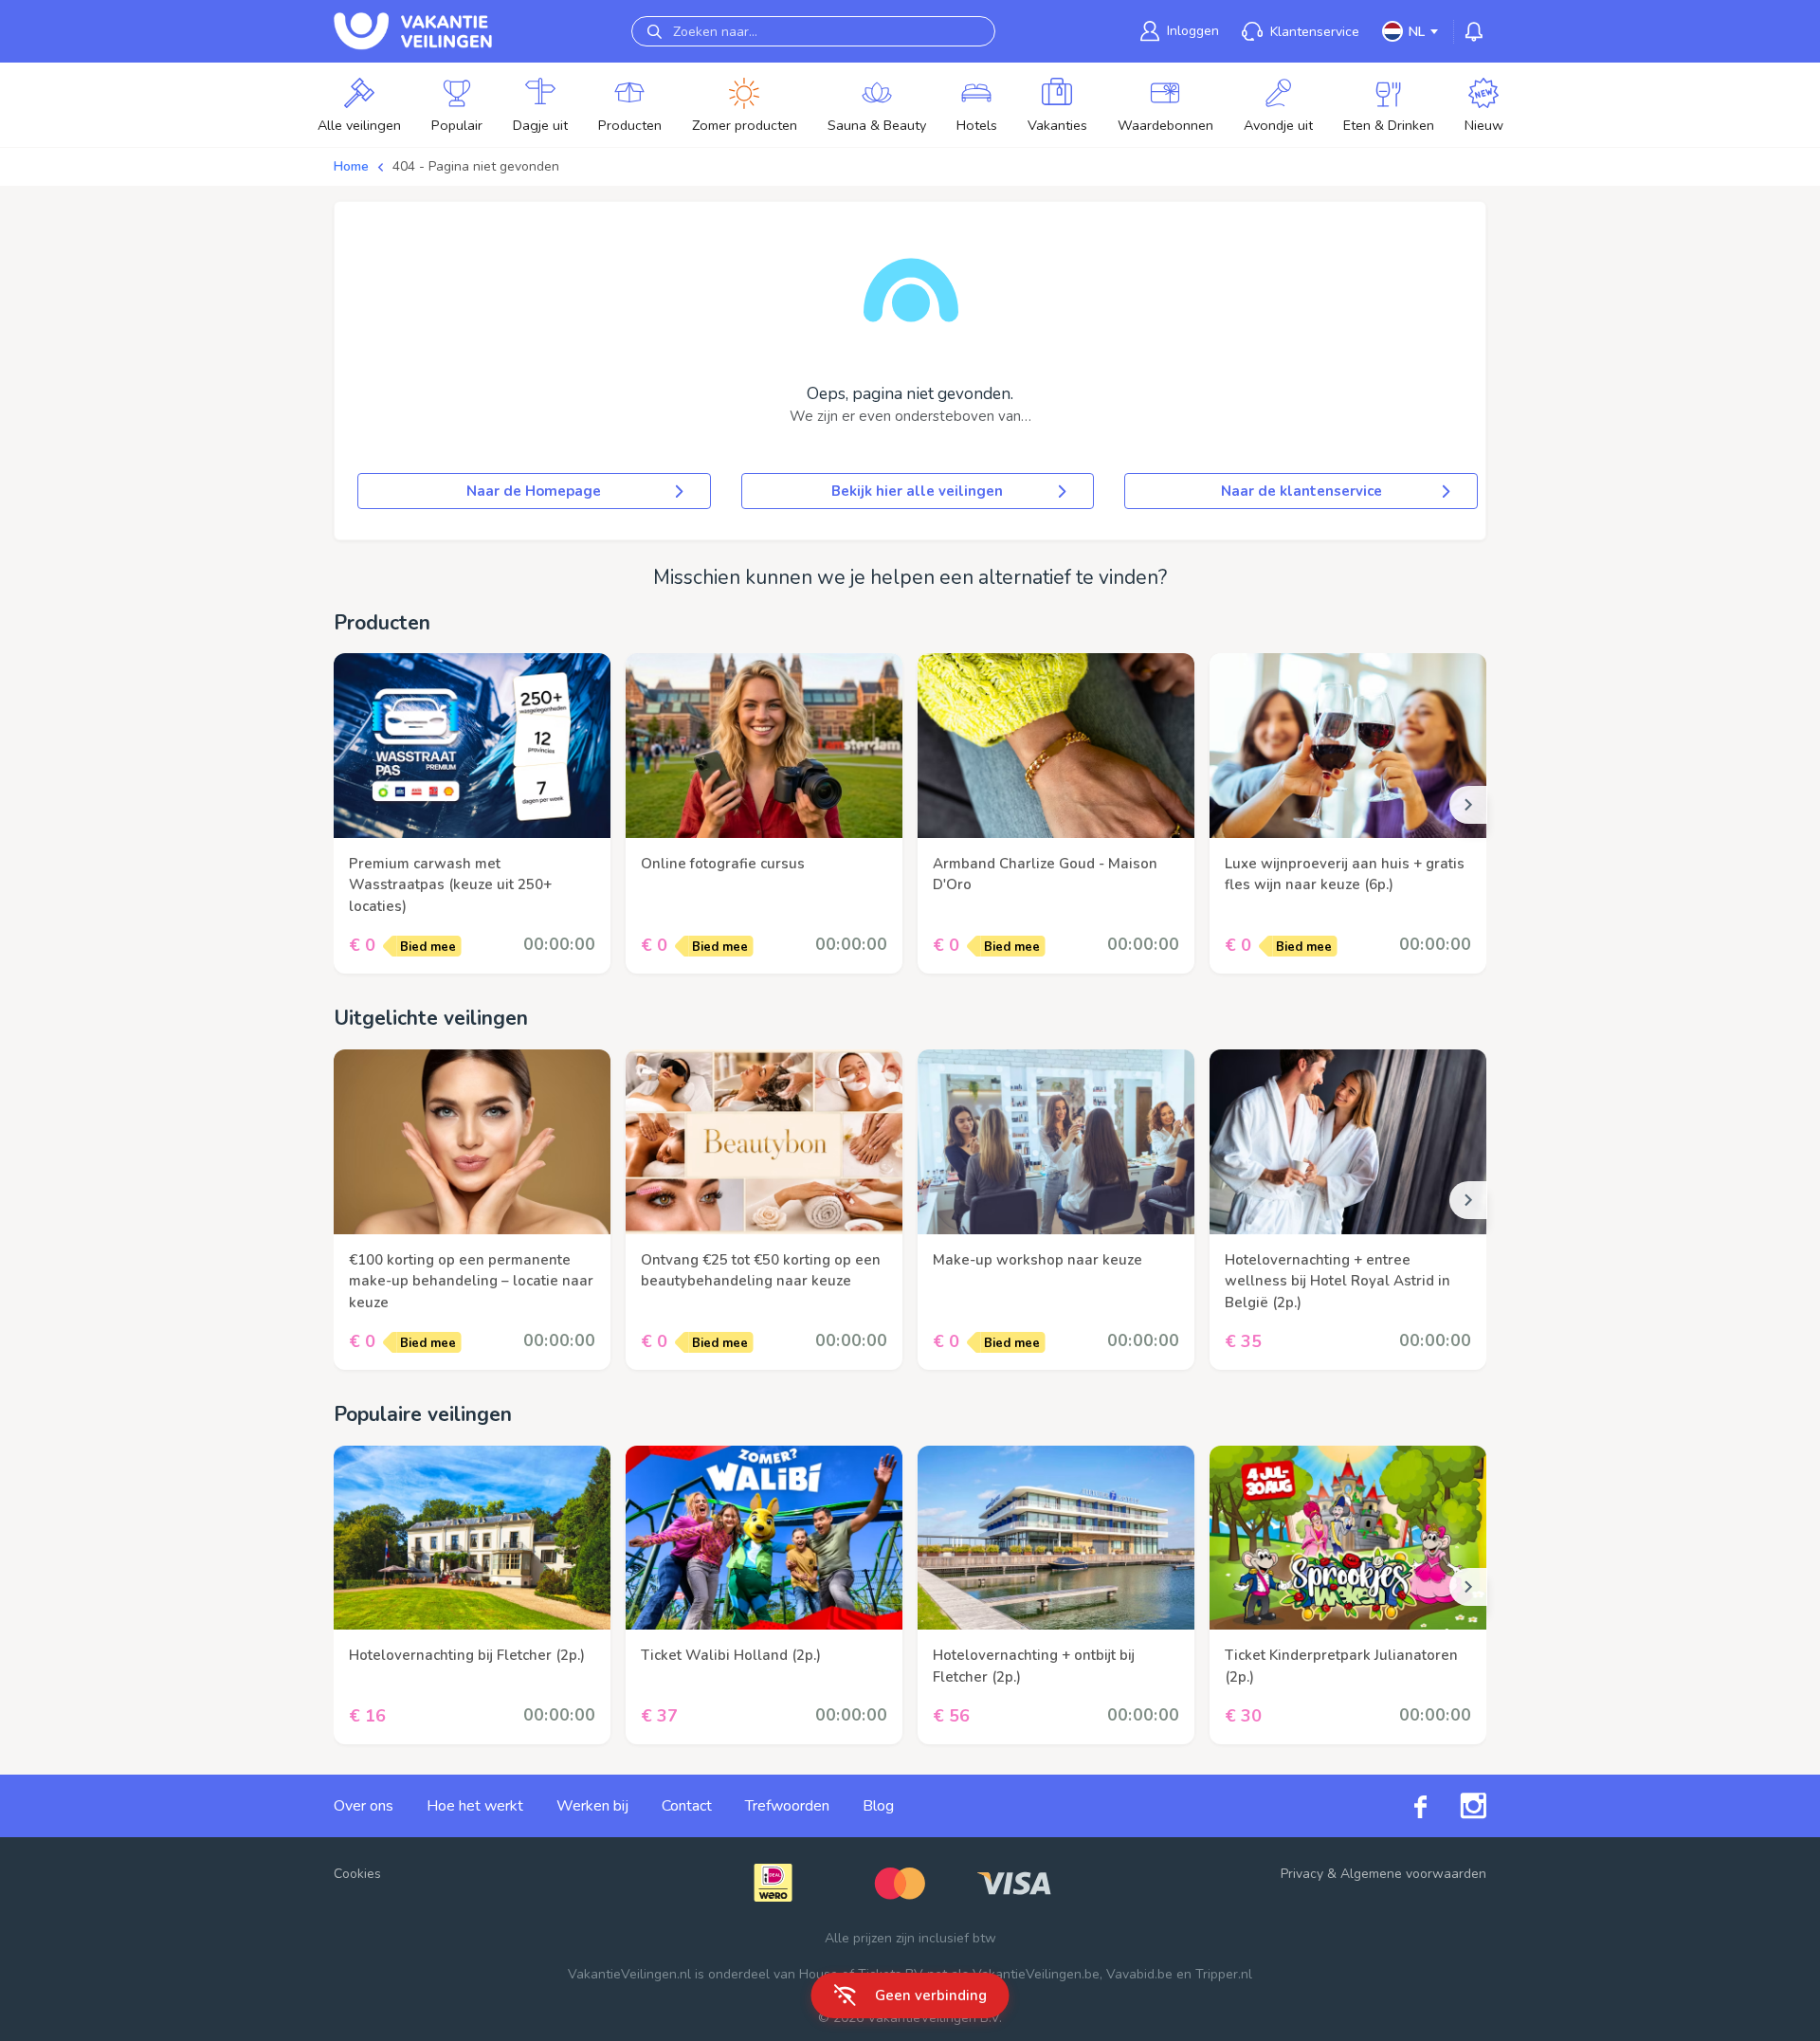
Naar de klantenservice (1301, 491)
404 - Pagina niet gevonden (476, 166)
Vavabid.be (1139, 1974)
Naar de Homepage (534, 491)
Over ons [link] (364, 1806)
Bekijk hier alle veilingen (917, 491)
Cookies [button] (357, 1874)
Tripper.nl (1224, 1974)
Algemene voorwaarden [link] (1413, 1874)
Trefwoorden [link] (787, 1806)
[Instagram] (1456, 1806)
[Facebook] (1404, 1806)
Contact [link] (687, 1806)
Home (351, 166)
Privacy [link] (1302, 1874)
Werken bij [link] (592, 1806)
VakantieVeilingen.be (1036, 1974)
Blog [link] (878, 1806)
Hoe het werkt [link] (475, 1806)
